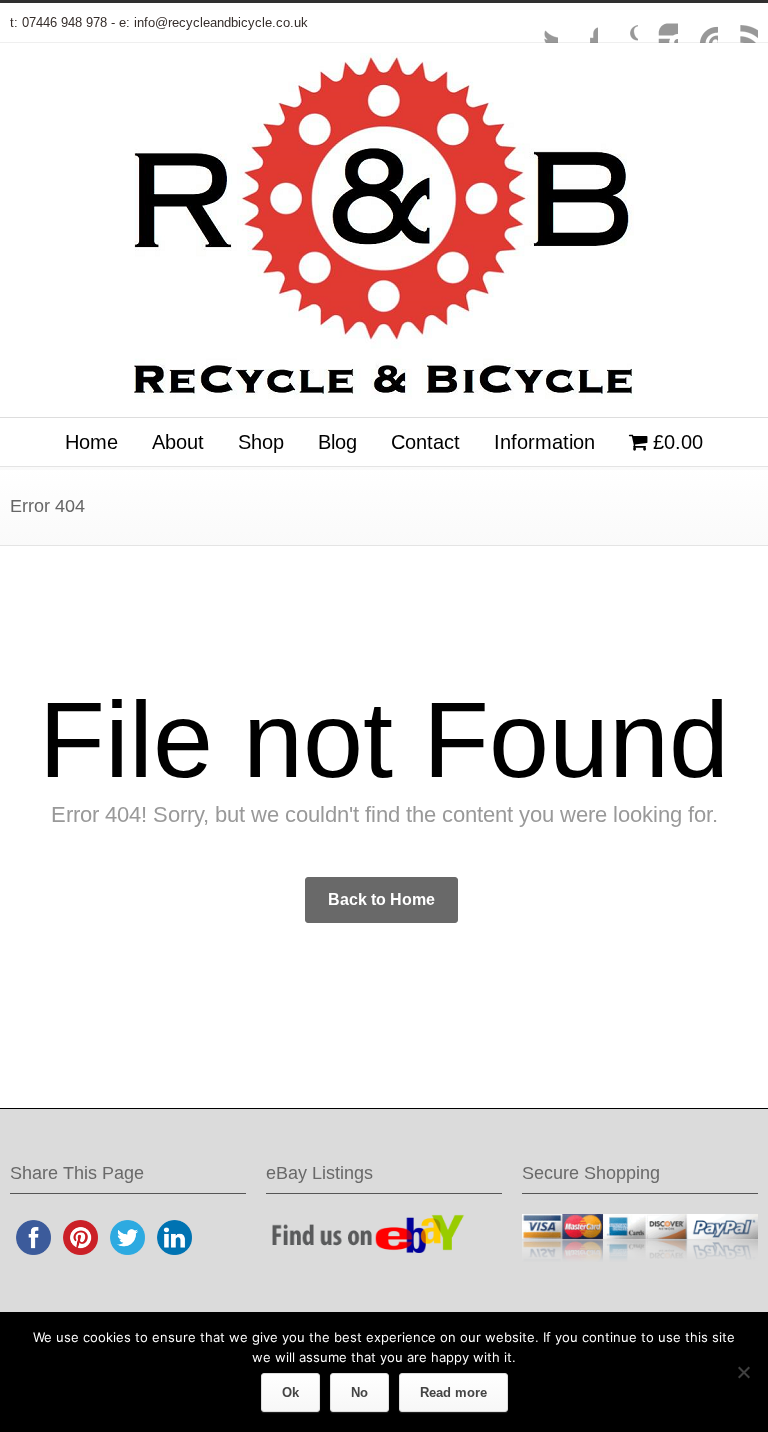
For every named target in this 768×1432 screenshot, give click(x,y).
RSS (738, 23)
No (359, 1392)
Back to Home (381, 899)
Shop (261, 442)
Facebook (578, 23)
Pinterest (698, 23)
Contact (425, 442)
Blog (337, 442)
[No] (743, 1372)
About (178, 442)
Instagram (658, 23)
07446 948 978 (64, 22)
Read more (453, 1392)
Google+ (618, 23)
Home (91, 442)
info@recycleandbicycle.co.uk (221, 22)
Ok (290, 1392)
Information (544, 442)
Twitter (538, 23)
